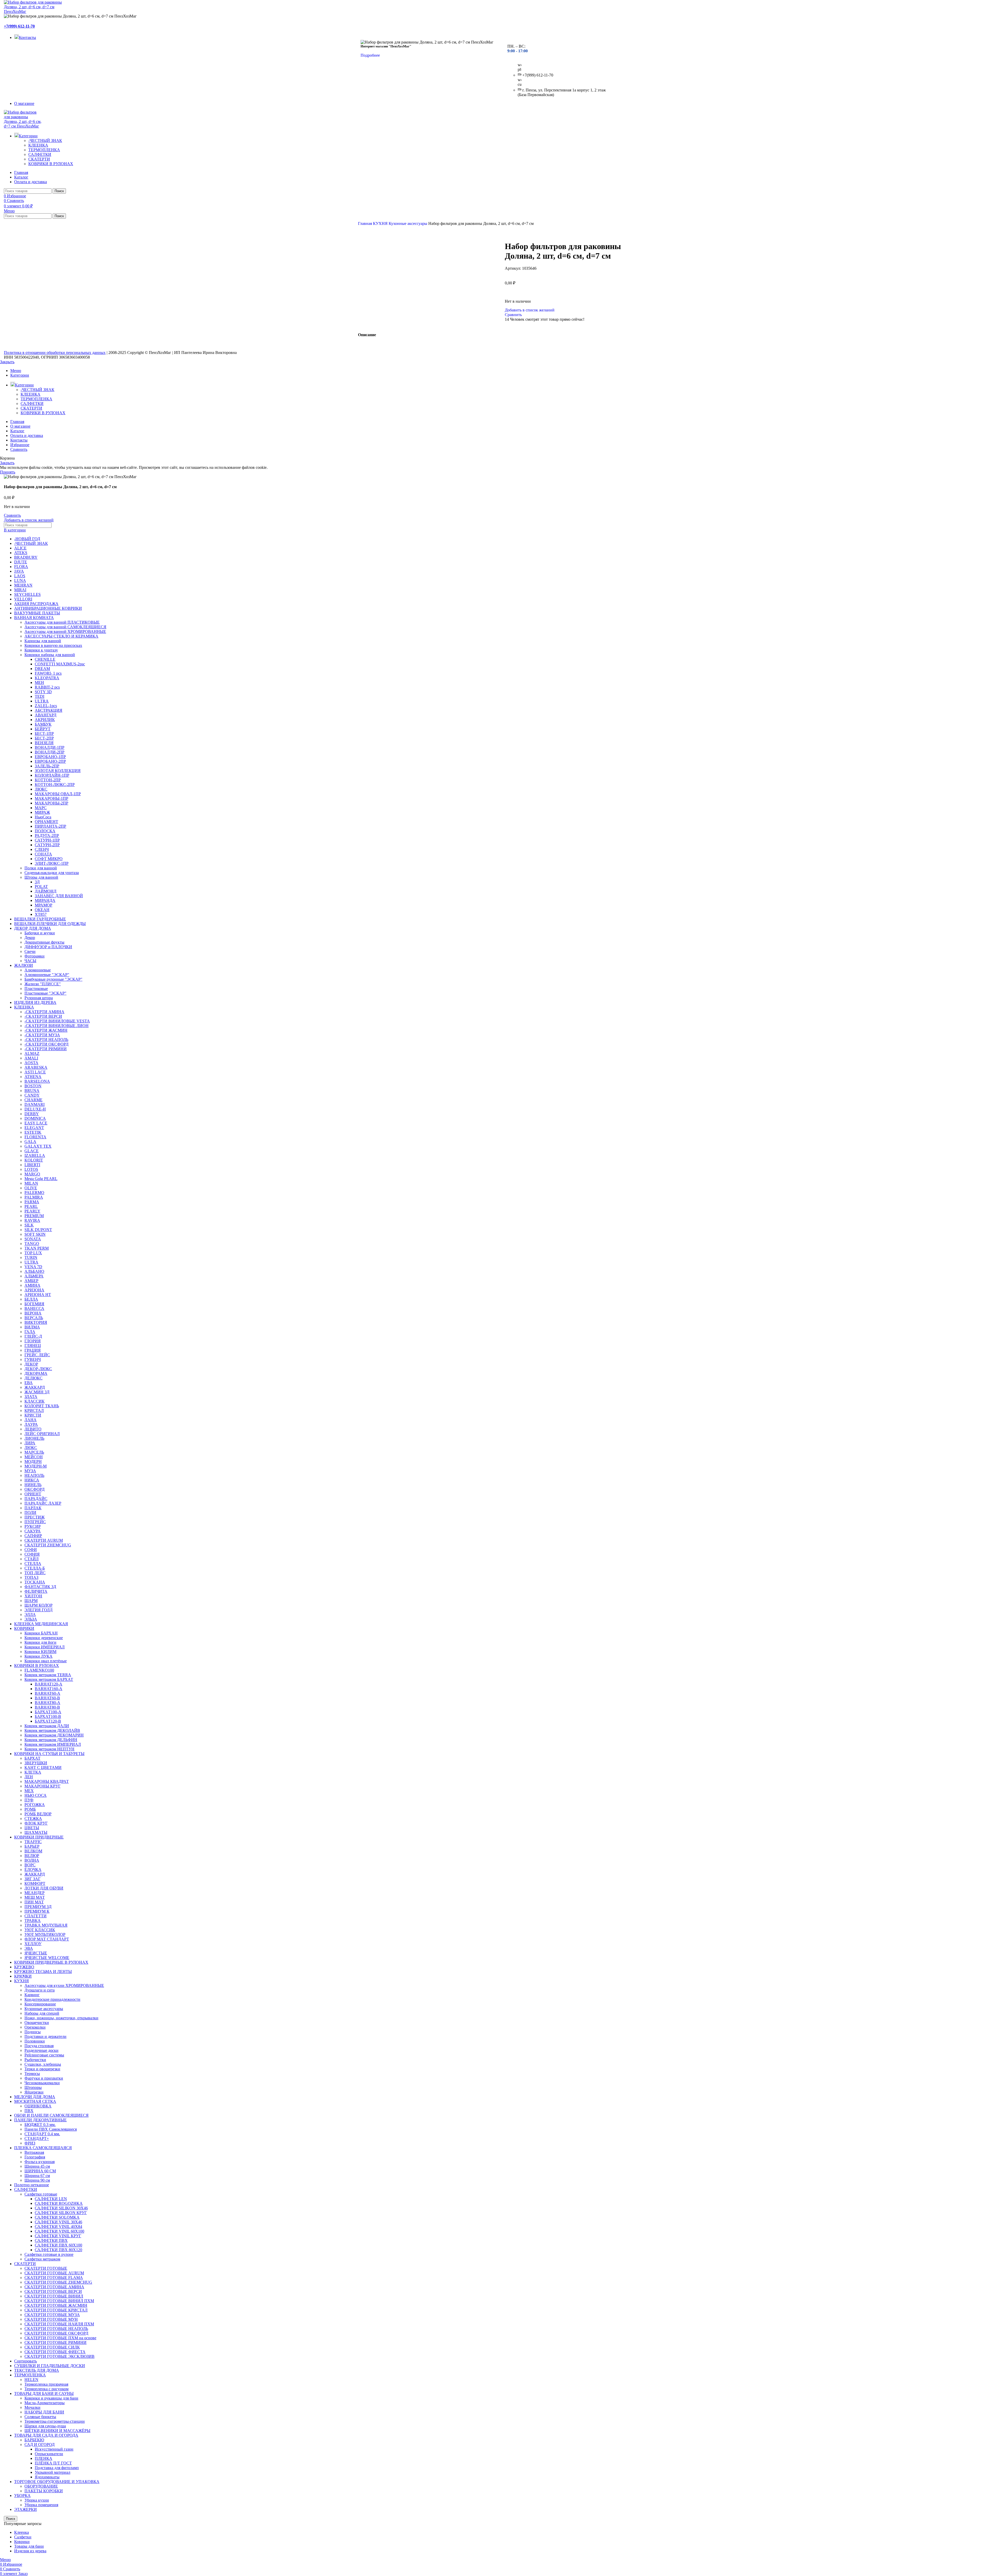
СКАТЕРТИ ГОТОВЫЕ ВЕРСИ (53, 2291)
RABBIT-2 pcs (47, 687)
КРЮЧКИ (23, 1976)
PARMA (32, 1202)
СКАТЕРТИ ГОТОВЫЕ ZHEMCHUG (58, 2282)
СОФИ (31, 1550)
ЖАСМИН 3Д (37, 1392)
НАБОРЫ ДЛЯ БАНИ (44, 2412)
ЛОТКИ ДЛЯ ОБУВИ (44, 1888)
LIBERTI (32, 1165)
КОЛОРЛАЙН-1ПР (52, 775)
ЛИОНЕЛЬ (34, 1438)
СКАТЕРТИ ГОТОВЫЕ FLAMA (54, 2278)
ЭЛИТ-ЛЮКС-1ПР (52, 863)
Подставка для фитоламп (57, 2468)
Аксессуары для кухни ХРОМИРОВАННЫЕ (64, 1985)
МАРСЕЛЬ (34, 1452)
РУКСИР (33, 1526)
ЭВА (29, 1948)
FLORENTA (35, 1137)
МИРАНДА (45, 900)
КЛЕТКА (33, 1772)
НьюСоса (43, 817)
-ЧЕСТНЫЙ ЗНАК (45, 141)
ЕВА (29, 1383)
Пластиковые (36, 989)
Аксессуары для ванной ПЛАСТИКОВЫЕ (62, 622)
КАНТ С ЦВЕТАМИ (43, 1768)
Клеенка (22, 2532)
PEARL (31, 1206)
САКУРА (33, 1531)
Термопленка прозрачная (46, 2384)
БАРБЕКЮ (34, 2440)
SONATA (33, 1239)
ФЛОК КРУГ (36, 1823)
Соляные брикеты (40, 2417)
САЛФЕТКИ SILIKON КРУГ (61, 2213)
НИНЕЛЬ (33, 1485)
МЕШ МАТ (35, 1897)
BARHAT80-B (47, 1707)
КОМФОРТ (35, 1883)
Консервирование (40, 2004)
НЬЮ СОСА (36, 1795)
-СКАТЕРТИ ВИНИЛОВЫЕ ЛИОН (57, 1026)
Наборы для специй (42, 2013)
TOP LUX (33, 1253)
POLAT (41, 887)
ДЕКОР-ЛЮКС (38, 1369)
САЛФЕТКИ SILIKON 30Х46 (61, 2208)
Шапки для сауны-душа (45, 2426)
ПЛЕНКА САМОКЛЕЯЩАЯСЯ (43, 2148)
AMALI (31, 1058)
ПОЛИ (30, 1512)
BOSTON (33, 1086)
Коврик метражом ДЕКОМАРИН (54, 1735)
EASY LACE (36, 1123)
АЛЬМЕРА (34, 1276)
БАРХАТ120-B (48, 1721)
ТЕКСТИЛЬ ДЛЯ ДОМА (37, 2370)
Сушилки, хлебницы (43, 2064)
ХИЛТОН (33, 1596)
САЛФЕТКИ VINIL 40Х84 (58, 2227)
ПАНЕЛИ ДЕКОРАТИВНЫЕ (40, 2120)
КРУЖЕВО (24, 1967)
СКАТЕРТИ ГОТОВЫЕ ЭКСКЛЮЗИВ (59, 2356)
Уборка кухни (37, 2500)
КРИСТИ (33, 1415)
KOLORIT (34, 1160)
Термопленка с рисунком (46, 2389)
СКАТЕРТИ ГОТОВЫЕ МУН (51, 2319)
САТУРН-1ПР (47, 840)
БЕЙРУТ (43, 729)
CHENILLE (45, 659)
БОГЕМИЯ (34, 1304)
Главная (365, 223)
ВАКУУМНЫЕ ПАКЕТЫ (37, 613)
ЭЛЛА (30, 1615)
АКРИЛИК (45, 720)
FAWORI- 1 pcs (48, 673)
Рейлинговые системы (44, 2055)
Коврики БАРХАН (41, 1633)
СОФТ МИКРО (49, 859)
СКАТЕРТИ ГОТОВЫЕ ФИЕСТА (55, 2352)
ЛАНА (31, 1420)
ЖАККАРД (35, 1387)
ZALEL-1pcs (46, 706)
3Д (37, 882)
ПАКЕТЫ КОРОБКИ (44, 2491)
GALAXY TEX (38, 1146)
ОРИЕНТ (33, 1494)
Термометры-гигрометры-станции (55, 2421)
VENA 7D (33, 1267)
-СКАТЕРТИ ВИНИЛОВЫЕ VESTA (57, 1021)
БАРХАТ (32, 1758)
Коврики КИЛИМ (40, 1652)
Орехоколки (35, 2027)
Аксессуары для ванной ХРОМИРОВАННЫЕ (65, 632)
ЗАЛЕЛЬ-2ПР (47, 766)
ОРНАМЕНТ (46, 822)
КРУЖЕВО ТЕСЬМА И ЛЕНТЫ (43, 1972)
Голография (35, 2157)
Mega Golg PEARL (41, 1179)
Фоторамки (35, 956)
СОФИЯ (32, 1554)
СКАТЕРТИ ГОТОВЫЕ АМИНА (54, 2287)
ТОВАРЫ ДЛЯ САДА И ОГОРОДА (46, 2435)
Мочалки (32, 2407)
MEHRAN (23, 585)
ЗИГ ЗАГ (32, 1879)
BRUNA (32, 1091)
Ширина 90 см (37, 2180)
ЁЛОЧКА (33, 1870)
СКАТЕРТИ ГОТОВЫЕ (46, 2268)
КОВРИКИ (24, 1628)
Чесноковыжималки (42, 2083)
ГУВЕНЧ (33, 1359)
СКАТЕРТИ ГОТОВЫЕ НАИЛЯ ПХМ (59, 2324)
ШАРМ (31, 1601)
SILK (29, 1225)
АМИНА (32, 1285)
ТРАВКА (33, 1921)
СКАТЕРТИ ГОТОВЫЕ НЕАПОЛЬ (56, 2329)
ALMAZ (32, 1053)
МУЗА (30, 1471)
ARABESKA (36, 1067)
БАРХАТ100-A (48, 1712)
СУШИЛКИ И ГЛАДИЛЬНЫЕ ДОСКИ (50, 2366)
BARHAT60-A (48, 1693)
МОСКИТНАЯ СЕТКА (35, 2101)
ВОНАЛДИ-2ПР (50, 752)
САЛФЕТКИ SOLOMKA (57, 2217)
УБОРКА (22, 2495)
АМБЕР (31, 1281)
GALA (30, 1142)
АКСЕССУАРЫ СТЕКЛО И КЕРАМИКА (61, 636)
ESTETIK (33, 1132)
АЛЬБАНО (34, 1271)
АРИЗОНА (34, 1290)
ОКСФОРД (35, 1489)
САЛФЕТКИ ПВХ (51, 2240)
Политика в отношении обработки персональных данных (55, 353)
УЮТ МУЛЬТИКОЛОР (45, 1934)
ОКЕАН (42, 910)
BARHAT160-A (49, 1689)
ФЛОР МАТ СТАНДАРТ (47, 1939)
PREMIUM (34, 1216)
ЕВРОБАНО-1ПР (50, 757)
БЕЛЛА (31, 1299)
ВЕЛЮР (32, 1856)
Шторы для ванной (41, 877)
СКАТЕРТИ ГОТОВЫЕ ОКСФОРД (56, 2333)
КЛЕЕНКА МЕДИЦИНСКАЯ (41, 1624)
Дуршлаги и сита (40, 1990)
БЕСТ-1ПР (44, 734)
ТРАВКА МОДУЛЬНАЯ (46, 1925)
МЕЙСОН (34, 1457)
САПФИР (33, 1536)
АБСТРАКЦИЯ (49, 710)
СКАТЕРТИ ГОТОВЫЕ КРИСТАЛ (56, 2310)
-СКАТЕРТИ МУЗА (42, 1035)
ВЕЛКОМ (33, 1851)
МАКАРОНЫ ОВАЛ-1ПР (58, 794)
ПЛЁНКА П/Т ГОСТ (53, 2463)
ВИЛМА (32, 1327)
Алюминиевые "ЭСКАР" (47, 975)
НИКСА (32, 1480)
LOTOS (31, 1169)
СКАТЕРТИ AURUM (44, 1540)
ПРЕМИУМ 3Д (38, 1907)
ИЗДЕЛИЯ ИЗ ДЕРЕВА (35, 1002)
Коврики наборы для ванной (50, 655)
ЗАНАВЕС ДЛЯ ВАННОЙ (59, 896)
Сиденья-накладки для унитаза (52, 873)
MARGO (32, 1174)
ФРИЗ (30, 2143)
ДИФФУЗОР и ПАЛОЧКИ (48, 947)
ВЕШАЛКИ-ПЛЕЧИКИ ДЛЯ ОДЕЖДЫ (50, 924)
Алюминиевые (38, 970)
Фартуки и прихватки (44, 2078)
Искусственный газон (54, 2449)
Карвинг (32, 1995)
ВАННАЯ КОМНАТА (34, 618)
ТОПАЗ (31, 1577)
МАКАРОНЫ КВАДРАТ (47, 1781)
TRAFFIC (33, 1842)
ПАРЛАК (33, 1508)
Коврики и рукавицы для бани (51, 2398)
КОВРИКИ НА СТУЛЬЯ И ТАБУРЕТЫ (49, 1754)
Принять (8, 472)
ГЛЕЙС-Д (33, 1336)
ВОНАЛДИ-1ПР (50, 747)
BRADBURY (26, 557)
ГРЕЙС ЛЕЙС (37, 1355)
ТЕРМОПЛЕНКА (44, 150)
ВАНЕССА (34, 1308)
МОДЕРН (33, 1461)
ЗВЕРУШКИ (36, 1763)
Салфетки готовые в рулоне (49, 2254)
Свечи (30, 951)
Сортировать (25, 2361)
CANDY (32, 1095)
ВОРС (30, 1865)
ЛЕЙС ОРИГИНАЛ (42, 1434)
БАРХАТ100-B (48, 1717)
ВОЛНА (32, 1860)
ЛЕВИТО (33, 1429)
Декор (30, 938)
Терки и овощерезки (42, 2069)
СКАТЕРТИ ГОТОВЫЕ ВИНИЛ (54, 2296)
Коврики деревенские (44, 1638)
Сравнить (19, 449)
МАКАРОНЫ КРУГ (42, 1786)
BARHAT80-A (48, 1703)
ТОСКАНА (35, 1582)
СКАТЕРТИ (39, 159)
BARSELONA (37, 1081)
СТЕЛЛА (33, 1564)
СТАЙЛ (32, 1559)
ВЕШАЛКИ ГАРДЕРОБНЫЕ (40, 919)
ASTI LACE (35, 1072)
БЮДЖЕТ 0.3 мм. (40, 2125)
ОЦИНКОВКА (38, 2106)
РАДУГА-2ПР (47, 836)
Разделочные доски (41, 2050)
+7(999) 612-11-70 (19, 26)
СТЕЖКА (33, 1819)
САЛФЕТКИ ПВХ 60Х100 (58, 2245)
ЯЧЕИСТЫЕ (36, 1953)
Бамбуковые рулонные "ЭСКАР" (53, 979)
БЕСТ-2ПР (44, 738)
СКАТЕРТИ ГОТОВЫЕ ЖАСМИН (56, 2305)
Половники (35, 2041)
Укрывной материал (53, 2472)
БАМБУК (43, 724)
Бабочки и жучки (40, 933)
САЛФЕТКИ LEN (51, 2199)
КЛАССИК (35, 1401)
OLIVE (31, 1188)
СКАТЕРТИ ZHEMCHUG (48, 1545)
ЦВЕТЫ (32, 1828)
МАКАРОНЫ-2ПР (52, 803)
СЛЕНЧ (42, 849)
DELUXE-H (35, 1109)
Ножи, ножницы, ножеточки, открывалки (61, 2018)
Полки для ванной (41, 868)
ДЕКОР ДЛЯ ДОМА (33, 928)
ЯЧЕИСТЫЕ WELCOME (47, 1958)
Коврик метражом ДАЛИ (47, 1726)
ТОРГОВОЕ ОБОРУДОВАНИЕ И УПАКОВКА (57, 2482)
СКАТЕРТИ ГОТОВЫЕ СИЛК (52, 2347)
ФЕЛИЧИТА (36, 1591)
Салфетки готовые (41, 2194)
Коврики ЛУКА (39, 1656)
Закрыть (7, 362)
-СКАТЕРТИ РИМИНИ (46, 1049)
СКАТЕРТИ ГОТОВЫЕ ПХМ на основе (60, 2338)
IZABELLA (35, 1155)
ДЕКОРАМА (36, 1373)
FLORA (21, 567)
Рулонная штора (39, 998)
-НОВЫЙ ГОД (27, 539)
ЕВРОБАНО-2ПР (50, 761)
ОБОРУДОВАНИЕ (41, 2486)
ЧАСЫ (30, 961)
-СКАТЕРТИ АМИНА (44, 1012)
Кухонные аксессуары (408, 223)
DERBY (32, 1114)
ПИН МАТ (34, 1902)
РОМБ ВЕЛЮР (38, 1814)
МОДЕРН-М (36, 1466)
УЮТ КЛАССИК (40, 1930)
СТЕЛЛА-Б (35, 1568)
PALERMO (34, 1193)
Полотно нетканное (32, 2185)
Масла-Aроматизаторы (45, 2403)
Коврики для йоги (40, 1642)
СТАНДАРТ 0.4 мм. (42, 2134)
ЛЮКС (41, 789)
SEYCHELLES (27, 594)
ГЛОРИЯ (33, 1341)
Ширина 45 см (37, 2166)
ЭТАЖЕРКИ (25, 2509)
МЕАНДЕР (35, 1893)
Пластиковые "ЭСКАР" (45, 993)
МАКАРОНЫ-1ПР (52, 798)
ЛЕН (29, 1777)
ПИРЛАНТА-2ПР (50, 826)
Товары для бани (29, 2546)
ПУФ (29, 1800)
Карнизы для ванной (43, 641)
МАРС (41, 808)
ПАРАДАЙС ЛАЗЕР (43, 1503)
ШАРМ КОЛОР (39, 1605)
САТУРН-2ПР (47, 845)
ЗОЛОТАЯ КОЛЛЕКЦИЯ (58, 771)
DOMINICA (35, 1118)
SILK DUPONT (38, 1230)
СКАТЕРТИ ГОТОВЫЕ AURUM (54, 2273)
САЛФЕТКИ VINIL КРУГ (58, 2236)
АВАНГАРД (46, 715)
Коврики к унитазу (41, 650)
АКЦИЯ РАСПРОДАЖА (36, 604)
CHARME (33, 1100)
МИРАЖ (42, 812)
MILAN (31, 1183)
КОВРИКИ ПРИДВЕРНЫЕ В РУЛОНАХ (51, 1962)
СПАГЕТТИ (36, 1916)
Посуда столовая (39, 2046)
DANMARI (35, 1104)
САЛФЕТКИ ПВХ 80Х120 (58, 2250)
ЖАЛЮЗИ (24, 965)
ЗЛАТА (31, 1397)
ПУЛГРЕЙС (35, 1522)
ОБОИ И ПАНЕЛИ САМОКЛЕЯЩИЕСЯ (51, 2115)
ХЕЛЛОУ (33, 1944)
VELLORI (23, 599)
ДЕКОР (31, 1364)
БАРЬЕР (32, 1846)
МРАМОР (44, 905)
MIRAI (20, 590)
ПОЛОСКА (45, 831)
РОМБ (30, 1809)
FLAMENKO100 (39, 1670)
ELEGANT (34, 1128)
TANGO (32, 1244)
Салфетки (23, 2537)
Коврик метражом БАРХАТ (49, 1679)
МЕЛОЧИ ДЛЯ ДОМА (35, 2097)
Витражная (34, 2152)
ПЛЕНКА (44, 2458)
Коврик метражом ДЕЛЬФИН (51, 1740)
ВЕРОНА (33, 1313)
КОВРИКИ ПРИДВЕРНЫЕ (39, 1837)
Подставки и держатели (45, 2036)
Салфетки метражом (42, 2259)
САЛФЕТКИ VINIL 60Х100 (59, 2231)
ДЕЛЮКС (33, 1378)
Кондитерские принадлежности (52, 1999)
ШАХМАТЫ (36, 1832)
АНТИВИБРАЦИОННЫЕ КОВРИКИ (48, 608)
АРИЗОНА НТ (38, 1295)
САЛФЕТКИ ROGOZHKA (59, 2203)
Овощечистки (37, 2023)
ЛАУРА (31, 1424)
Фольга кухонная (40, 2162)
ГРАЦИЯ (33, 1350)
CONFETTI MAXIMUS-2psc (60, 664)
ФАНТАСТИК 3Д (40, 1587)
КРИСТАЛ (34, 1410)
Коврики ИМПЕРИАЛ (45, 1647)
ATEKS (21, 553)
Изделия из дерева (30, 2551)
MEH (39, 683)
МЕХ (29, 1791)
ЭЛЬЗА (31, 1619)
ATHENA (33, 1077)
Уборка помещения (41, 2505)
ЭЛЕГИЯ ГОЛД (39, 1610)
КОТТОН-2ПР (48, 780)
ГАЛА (30, 1332)
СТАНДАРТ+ (37, 2138)
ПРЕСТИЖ (35, 1517)
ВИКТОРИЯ (36, 1322)
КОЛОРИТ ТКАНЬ (42, 1406)
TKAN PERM (37, 1248)
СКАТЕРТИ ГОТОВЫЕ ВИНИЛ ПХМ (59, 2301)
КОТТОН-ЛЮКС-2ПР (55, 785)
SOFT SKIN (35, 1234)
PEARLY (32, 1211)
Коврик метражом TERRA (48, 1675)
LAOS (20, 576)
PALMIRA (34, 1197)
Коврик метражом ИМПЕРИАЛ (53, 1744)
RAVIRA (32, 1220)
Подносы (33, 2032)
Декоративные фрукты (44, 942)
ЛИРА (30, 1443)
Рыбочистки (35, 2060)
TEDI (40, 696)
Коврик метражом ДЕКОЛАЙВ (52, 1730)
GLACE (32, 1151)
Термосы (32, 2074)
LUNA (20, 581)
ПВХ (29, 2111)
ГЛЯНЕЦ (33, 1346)
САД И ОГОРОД (40, 2444)
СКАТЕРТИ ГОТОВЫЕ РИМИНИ (56, 2342)
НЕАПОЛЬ (34, 1475)
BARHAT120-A (49, 1684)
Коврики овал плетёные (46, 1661)
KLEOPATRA (47, 678)
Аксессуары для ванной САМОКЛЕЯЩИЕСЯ (65, 627)
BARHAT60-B (47, 1698)
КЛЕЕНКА (38, 145)
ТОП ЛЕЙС (35, 1573)
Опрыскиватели (49, 2454)
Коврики (22, 2542)
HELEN (31, 2380)
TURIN (31, 1257)
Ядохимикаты (47, 2477)
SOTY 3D (43, 692)
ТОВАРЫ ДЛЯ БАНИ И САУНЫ (44, 2393)
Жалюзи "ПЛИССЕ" (43, 984)
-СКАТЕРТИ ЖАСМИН (46, 1030)
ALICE (20, 548)
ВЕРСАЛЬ (34, 1318)
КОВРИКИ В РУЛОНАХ (51, 164)
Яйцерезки (34, 2092)
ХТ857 (41, 914)
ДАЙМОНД (46, 891)
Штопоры (33, 2087)
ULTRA (42, 701)
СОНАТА (43, 854)
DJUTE (21, 562)
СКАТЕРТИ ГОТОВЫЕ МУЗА (52, 2315)
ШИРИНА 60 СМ (40, 2171)
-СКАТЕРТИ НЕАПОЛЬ (46, 1040)
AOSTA (31, 1063)
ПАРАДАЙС (36, 1499)
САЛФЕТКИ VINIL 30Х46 (58, 2222)
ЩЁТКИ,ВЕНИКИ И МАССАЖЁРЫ (57, 2431)
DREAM (42, 669)
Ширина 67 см (37, 2176)
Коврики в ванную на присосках (53, 645)
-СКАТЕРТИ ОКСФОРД (46, 1044)
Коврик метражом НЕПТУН (49, 1749)
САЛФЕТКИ (40, 154)
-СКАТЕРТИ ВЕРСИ (43, 1016)
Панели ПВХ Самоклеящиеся (51, 2129)
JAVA (19, 571)
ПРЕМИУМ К (37, 1911)
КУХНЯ (381, 223)
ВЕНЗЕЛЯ (44, 743)
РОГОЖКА (35, 1805)
